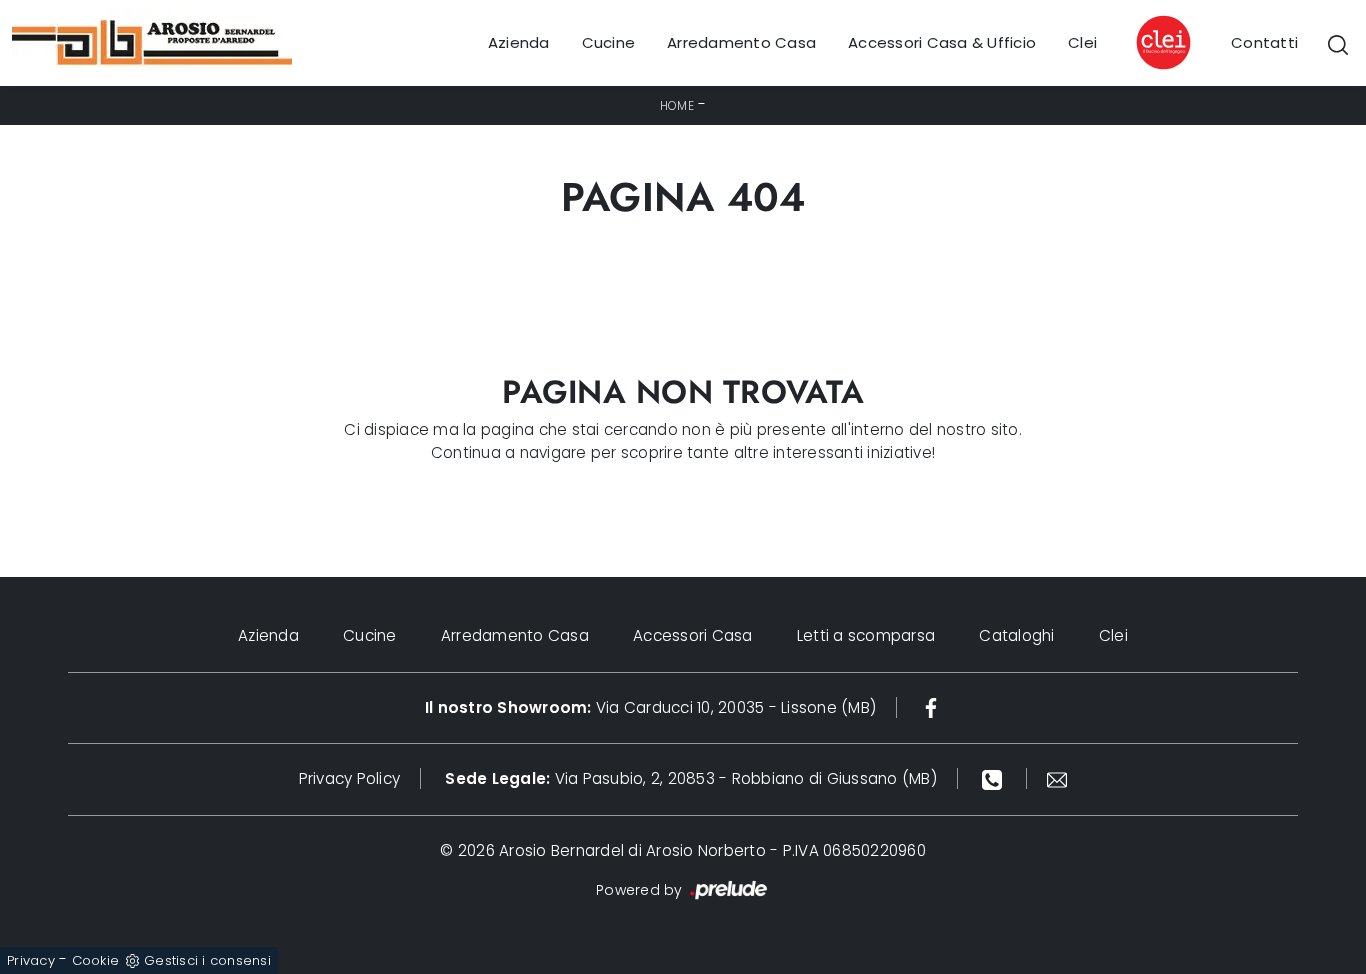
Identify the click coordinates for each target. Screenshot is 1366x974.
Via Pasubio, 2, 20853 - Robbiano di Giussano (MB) (691, 778)
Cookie (96, 960)
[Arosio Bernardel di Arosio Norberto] (152, 43)
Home (677, 105)
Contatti (1264, 42)
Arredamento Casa (741, 42)
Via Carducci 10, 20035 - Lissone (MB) (650, 707)
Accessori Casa (693, 635)
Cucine (609, 42)
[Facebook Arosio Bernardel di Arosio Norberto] (931, 707)
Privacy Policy (350, 778)
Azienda (519, 42)
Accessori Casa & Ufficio (942, 42)
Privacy (31, 960)
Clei (1082, 42)
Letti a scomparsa (866, 635)
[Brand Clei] (1164, 43)
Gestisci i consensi (207, 960)
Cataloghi (1016, 635)
